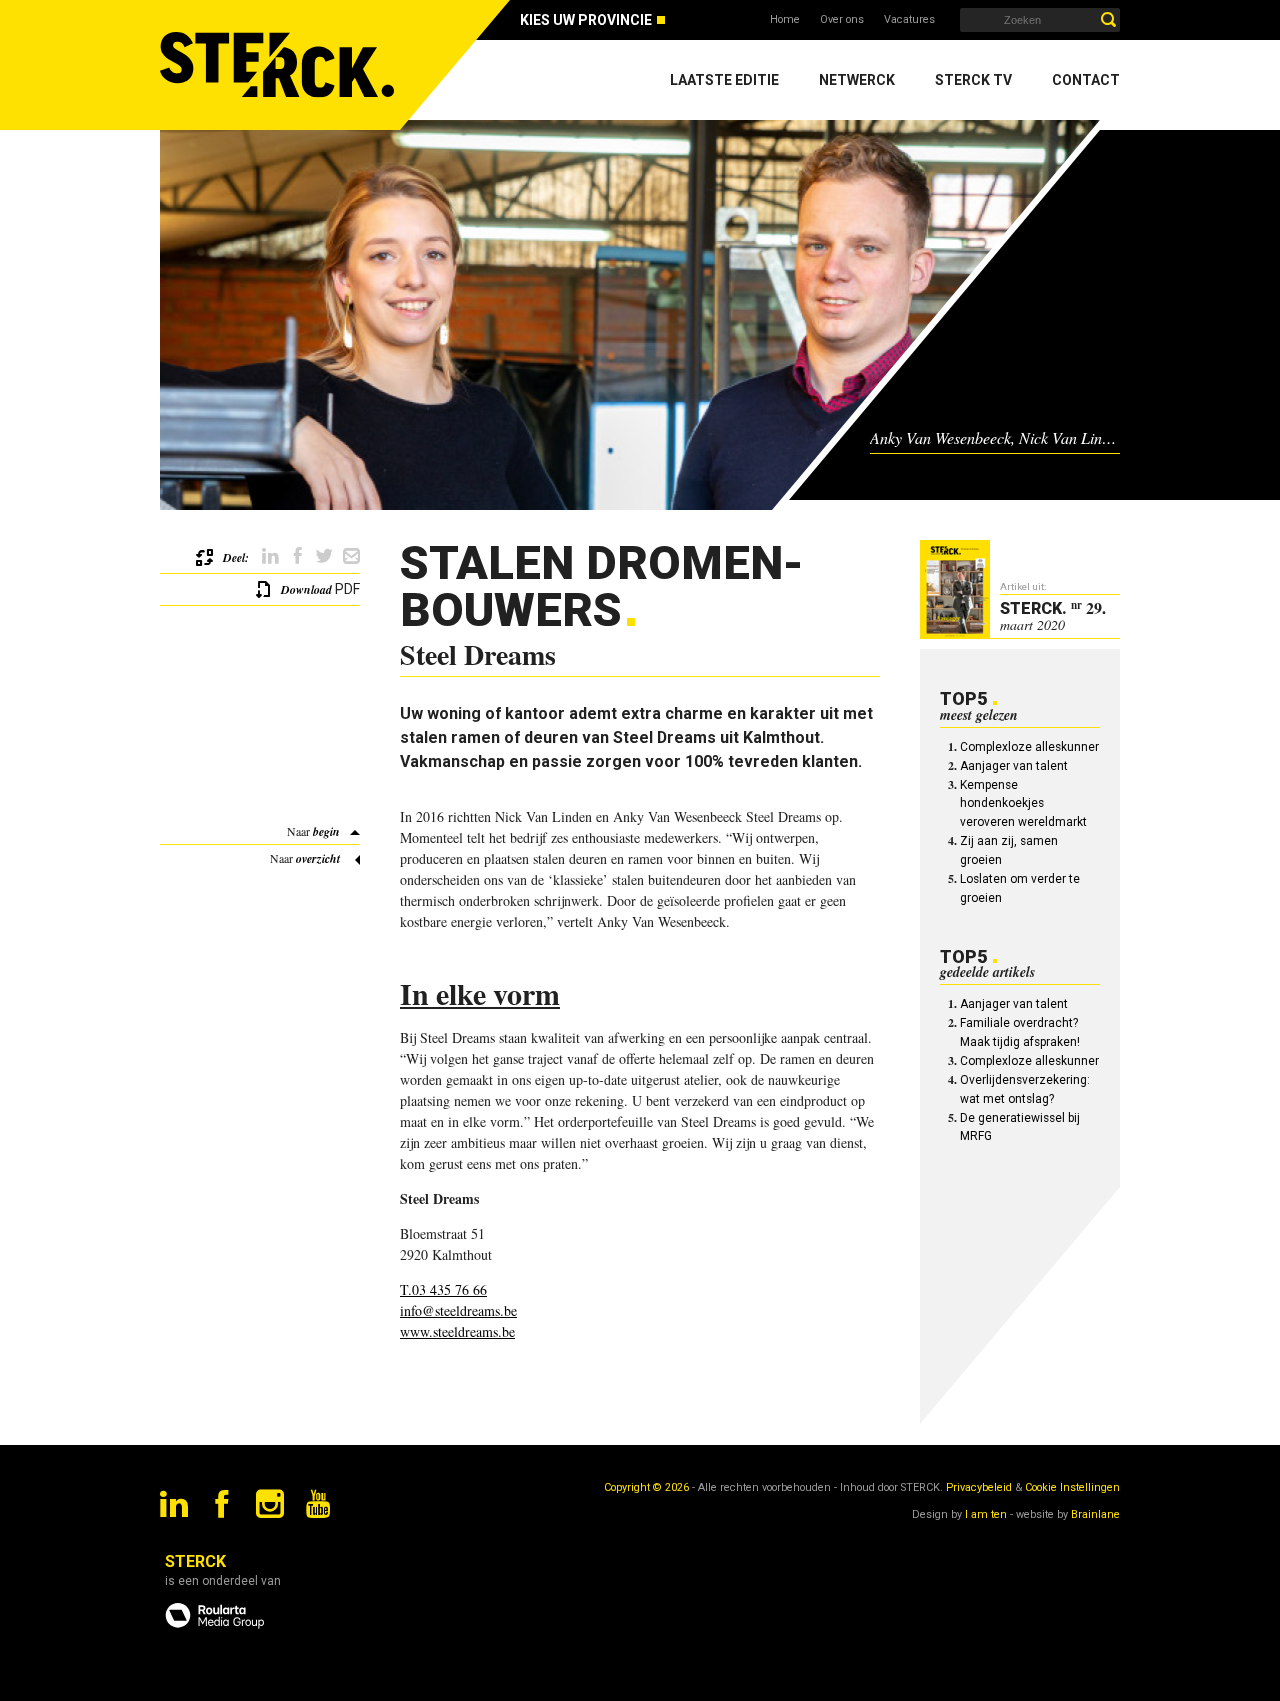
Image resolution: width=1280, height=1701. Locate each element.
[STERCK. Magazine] (280, 65)
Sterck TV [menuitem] (973, 80)
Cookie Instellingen (1072, 1487)
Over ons (842, 19)
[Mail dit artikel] (351, 556)
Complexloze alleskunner (1029, 747)
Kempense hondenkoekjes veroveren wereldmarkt (1023, 804)
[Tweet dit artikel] (324, 556)
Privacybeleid (979, 1487)
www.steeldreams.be (457, 1331)
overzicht (318, 858)
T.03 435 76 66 (443, 1289)
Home (785, 19)
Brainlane (1095, 1514)
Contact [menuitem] (1086, 80)
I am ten (986, 1514)
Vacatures (909, 19)
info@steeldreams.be (458, 1310)
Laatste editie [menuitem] (724, 80)
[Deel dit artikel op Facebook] (297, 556)
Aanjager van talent (1014, 766)
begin (326, 831)
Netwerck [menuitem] (857, 80)
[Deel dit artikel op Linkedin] (270, 556)
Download (306, 589)
